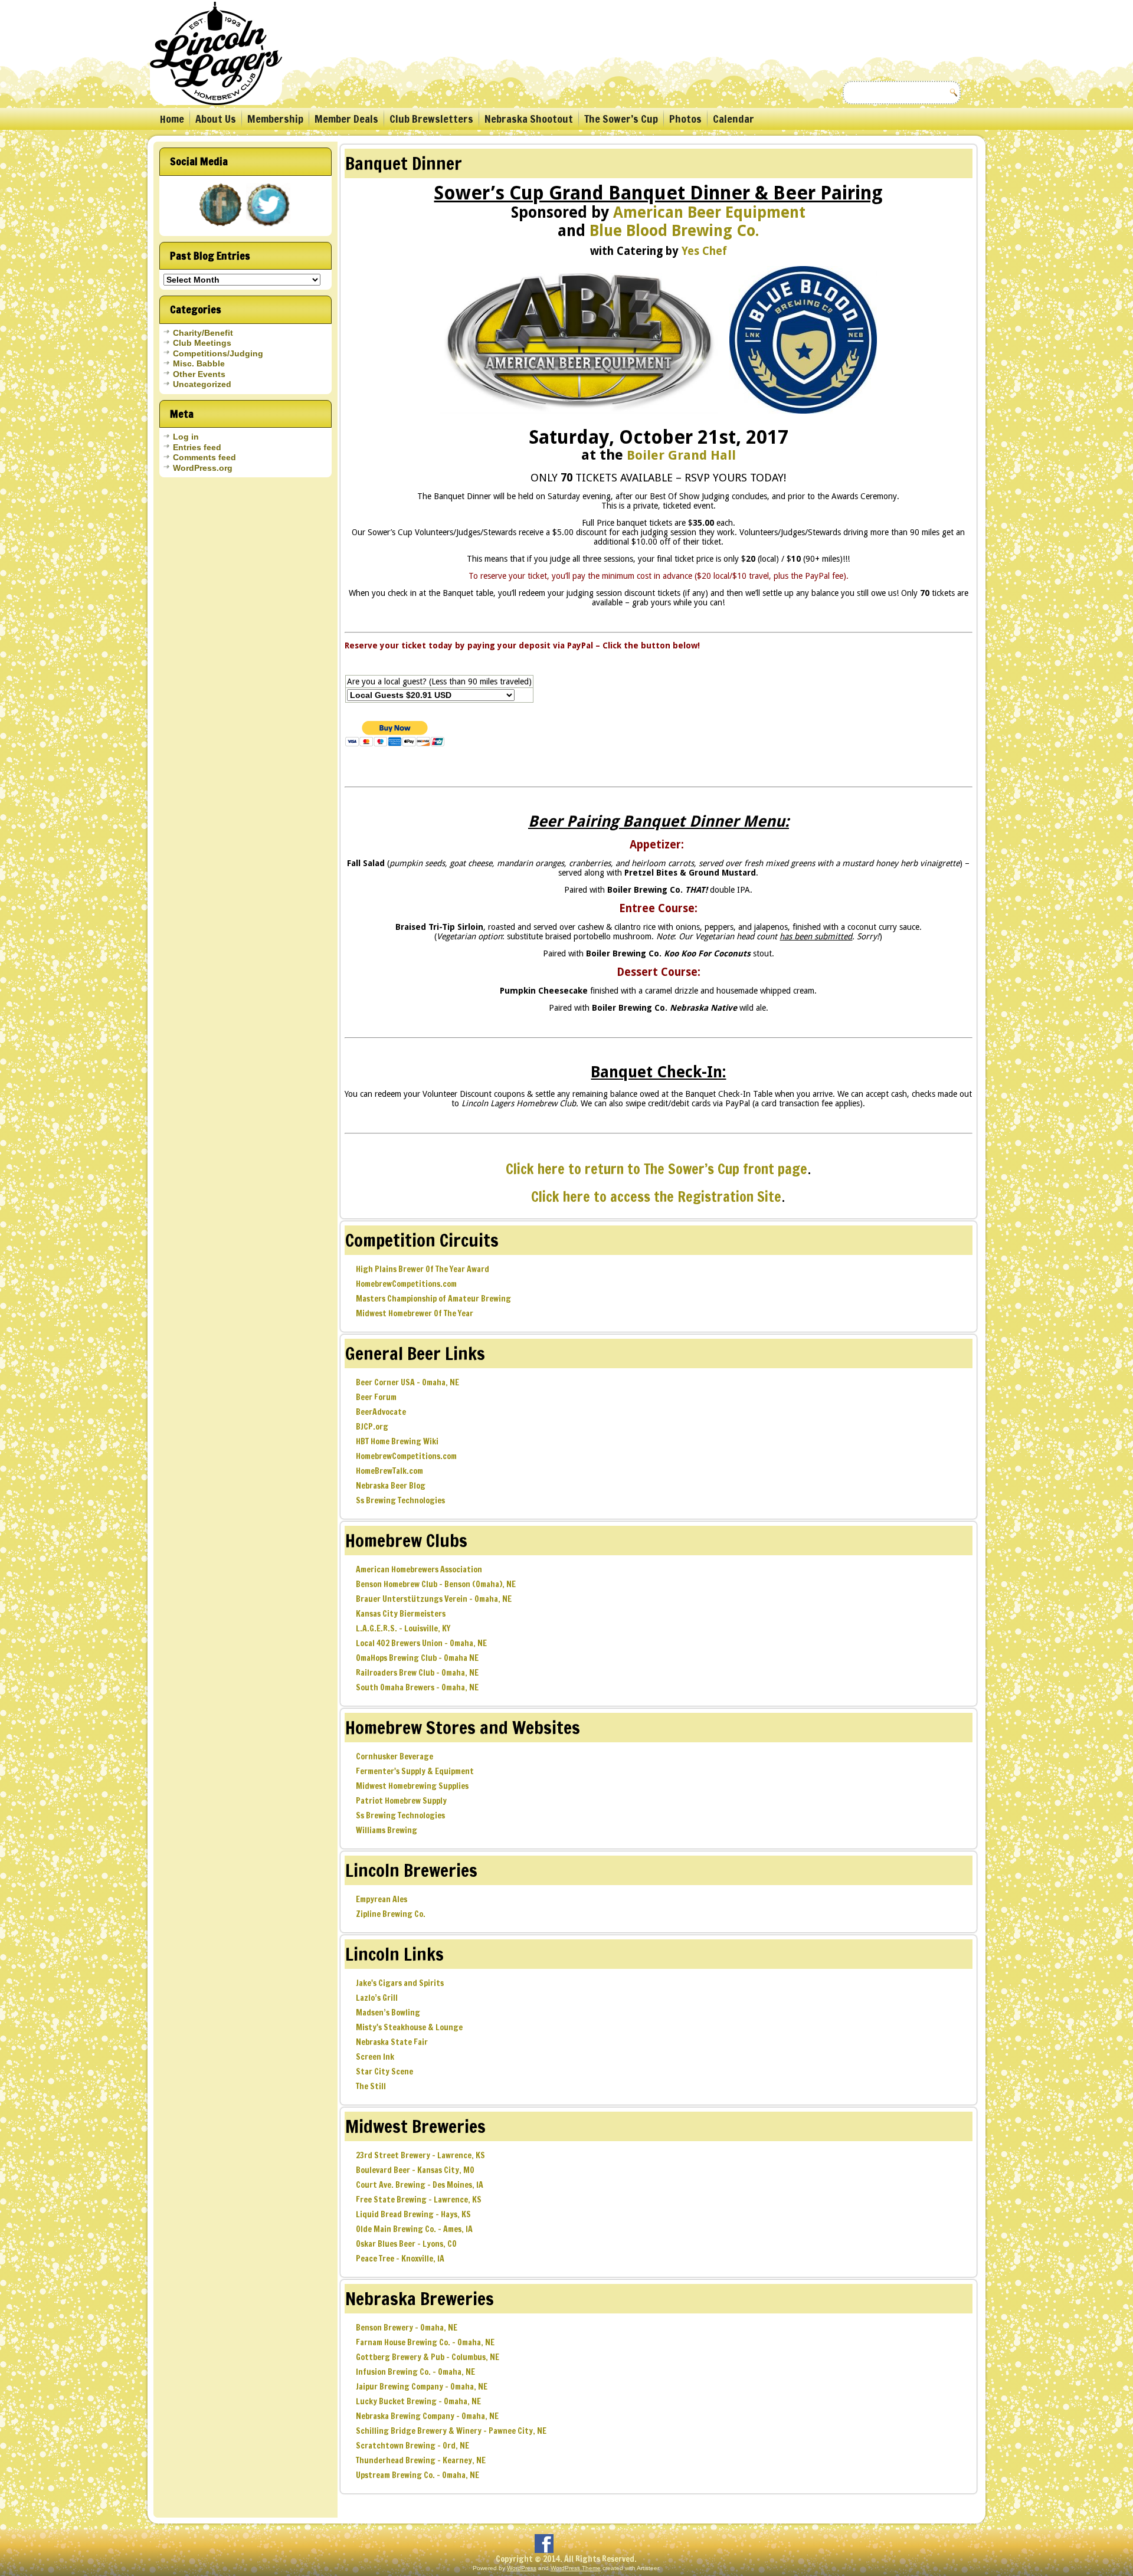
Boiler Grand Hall (681, 455)
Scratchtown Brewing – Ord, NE (412, 2446)
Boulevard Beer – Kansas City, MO (415, 2170)
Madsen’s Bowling (388, 2013)
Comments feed (204, 457)
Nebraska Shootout (529, 119)
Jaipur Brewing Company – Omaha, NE (422, 2387)
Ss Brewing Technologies (400, 1500)
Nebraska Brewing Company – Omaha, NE (427, 2416)
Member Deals (346, 119)
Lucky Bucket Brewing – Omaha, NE (418, 2401)
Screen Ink (375, 2057)
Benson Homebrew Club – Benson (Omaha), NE (436, 1584)
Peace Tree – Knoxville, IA (400, 2259)
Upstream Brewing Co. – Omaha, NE (417, 2475)
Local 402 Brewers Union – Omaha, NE (421, 1643)
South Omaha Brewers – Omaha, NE (417, 1687)
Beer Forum (376, 1397)
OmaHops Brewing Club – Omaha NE (417, 1658)
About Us (216, 119)
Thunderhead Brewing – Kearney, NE (421, 2460)
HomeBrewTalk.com (389, 1471)
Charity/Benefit (203, 333)
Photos (685, 119)
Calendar (733, 119)
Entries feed (197, 447)
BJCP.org (372, 1427)
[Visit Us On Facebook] (222, 227)
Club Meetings (202, 343)
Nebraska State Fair (392, 2042)
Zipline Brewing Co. (391, 1914)
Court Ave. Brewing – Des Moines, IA (420, 2185)
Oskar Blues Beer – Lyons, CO (406, 2244)
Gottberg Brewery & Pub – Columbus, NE (428, 2357)
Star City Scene (384, 2072)
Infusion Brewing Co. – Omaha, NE (415, 2372)
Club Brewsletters (431, 119)
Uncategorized (202, 384)
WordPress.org (203, 468)
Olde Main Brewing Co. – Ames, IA (414, 2229)
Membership (275, 119)
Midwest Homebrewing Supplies (412, 1786)
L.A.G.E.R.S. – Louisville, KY (403, 1628)
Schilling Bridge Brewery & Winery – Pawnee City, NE (451, 2431)
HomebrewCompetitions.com (406, 1284)
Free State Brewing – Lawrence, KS (419, 2200)
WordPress (522, 2568)
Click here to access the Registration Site (656, 1197)
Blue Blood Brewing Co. (674, 231)
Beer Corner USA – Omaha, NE (407, 1382)
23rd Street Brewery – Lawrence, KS (420, 2155)
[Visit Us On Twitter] (269, 227)
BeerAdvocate (381, 1412)
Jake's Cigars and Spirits (400, 1983)
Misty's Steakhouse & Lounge (409, 2027)
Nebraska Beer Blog (391, 1486)
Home (172, 119)
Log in (186, 437)
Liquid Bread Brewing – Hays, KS (413, 2214)
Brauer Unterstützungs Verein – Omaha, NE (434, 1599)
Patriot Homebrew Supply (401, 1801)
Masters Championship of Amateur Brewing (433, 1299)
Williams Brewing (387, 1830)
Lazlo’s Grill (377, 1998)
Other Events (199, 374)
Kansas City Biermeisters (401, 1614)
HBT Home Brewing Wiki (397, 1441)
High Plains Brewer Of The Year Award (423, 1269)
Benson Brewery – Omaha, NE (407, 2328)
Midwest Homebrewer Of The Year (415, 1313)
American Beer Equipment (709, 212)
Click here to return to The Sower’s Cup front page (656, 1169)
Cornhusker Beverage (394, 1756)
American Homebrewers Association (419, 1569)
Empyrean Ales (382, 1899)
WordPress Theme (576, 2568)
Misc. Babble (199, 363)
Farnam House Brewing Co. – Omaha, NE (425, 2342)
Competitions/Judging (218, 353)
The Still (371, 2086)
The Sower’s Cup (621, 119)
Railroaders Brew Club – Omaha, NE (417, 1673)
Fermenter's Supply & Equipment (415, 1771)
